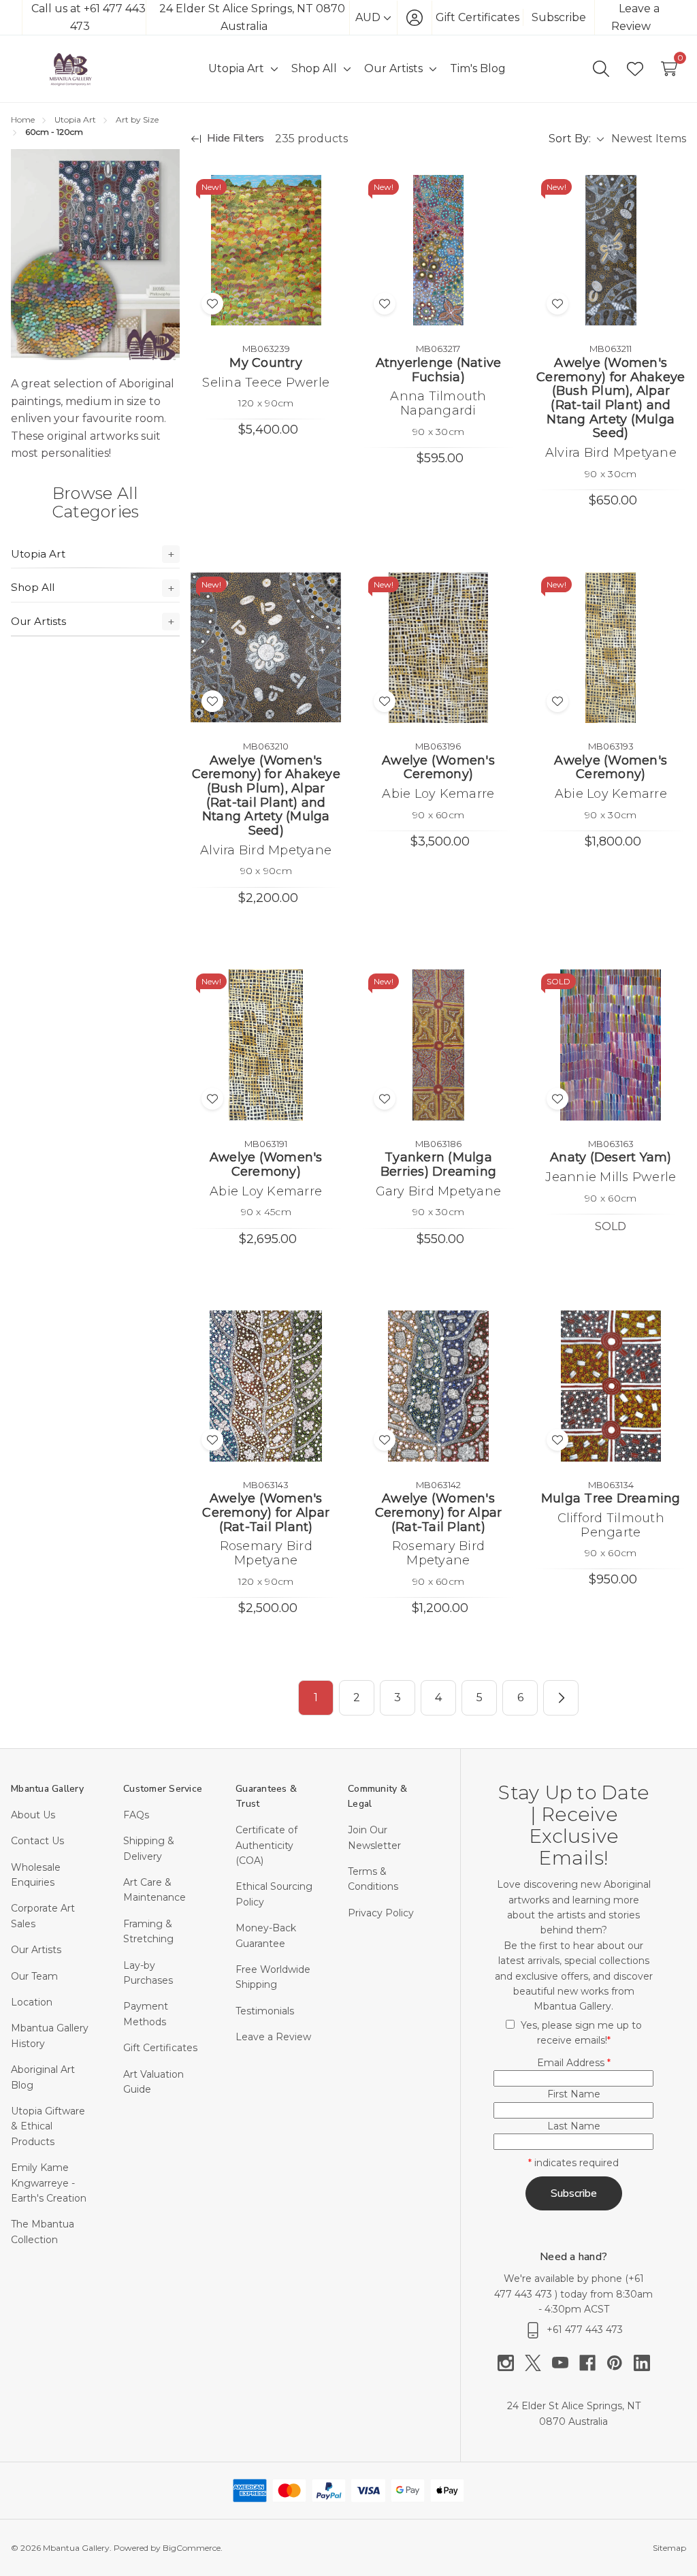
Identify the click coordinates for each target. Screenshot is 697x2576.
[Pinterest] (620, 2363)
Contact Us (37, 1841)
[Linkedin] (642, 2363)
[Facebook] (593, 2363)
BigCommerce (192, 2548)
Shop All (33, 587)
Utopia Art (38, 554)
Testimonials (265, 2011)
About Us (33, 1815)
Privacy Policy (381, 1913)
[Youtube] (566, 2363)
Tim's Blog (478, 68)
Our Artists (38, 621)
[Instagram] (511, 2363)
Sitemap (669, 2548)
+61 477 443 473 (585, 2330)
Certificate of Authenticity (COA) (266, 1845)
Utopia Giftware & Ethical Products (48, 2126)
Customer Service (163, 1789)
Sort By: (570, 139)
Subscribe (559, 17)
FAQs (136, 1815)
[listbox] (648, 139)
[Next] (561, 1698)
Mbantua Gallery (47, 1789)
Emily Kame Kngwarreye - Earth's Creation (49, 2183)
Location (32, 2002)
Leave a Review (273, 2037)
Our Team (34, 1976)
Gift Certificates (477, 17)
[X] (538, 2363)
